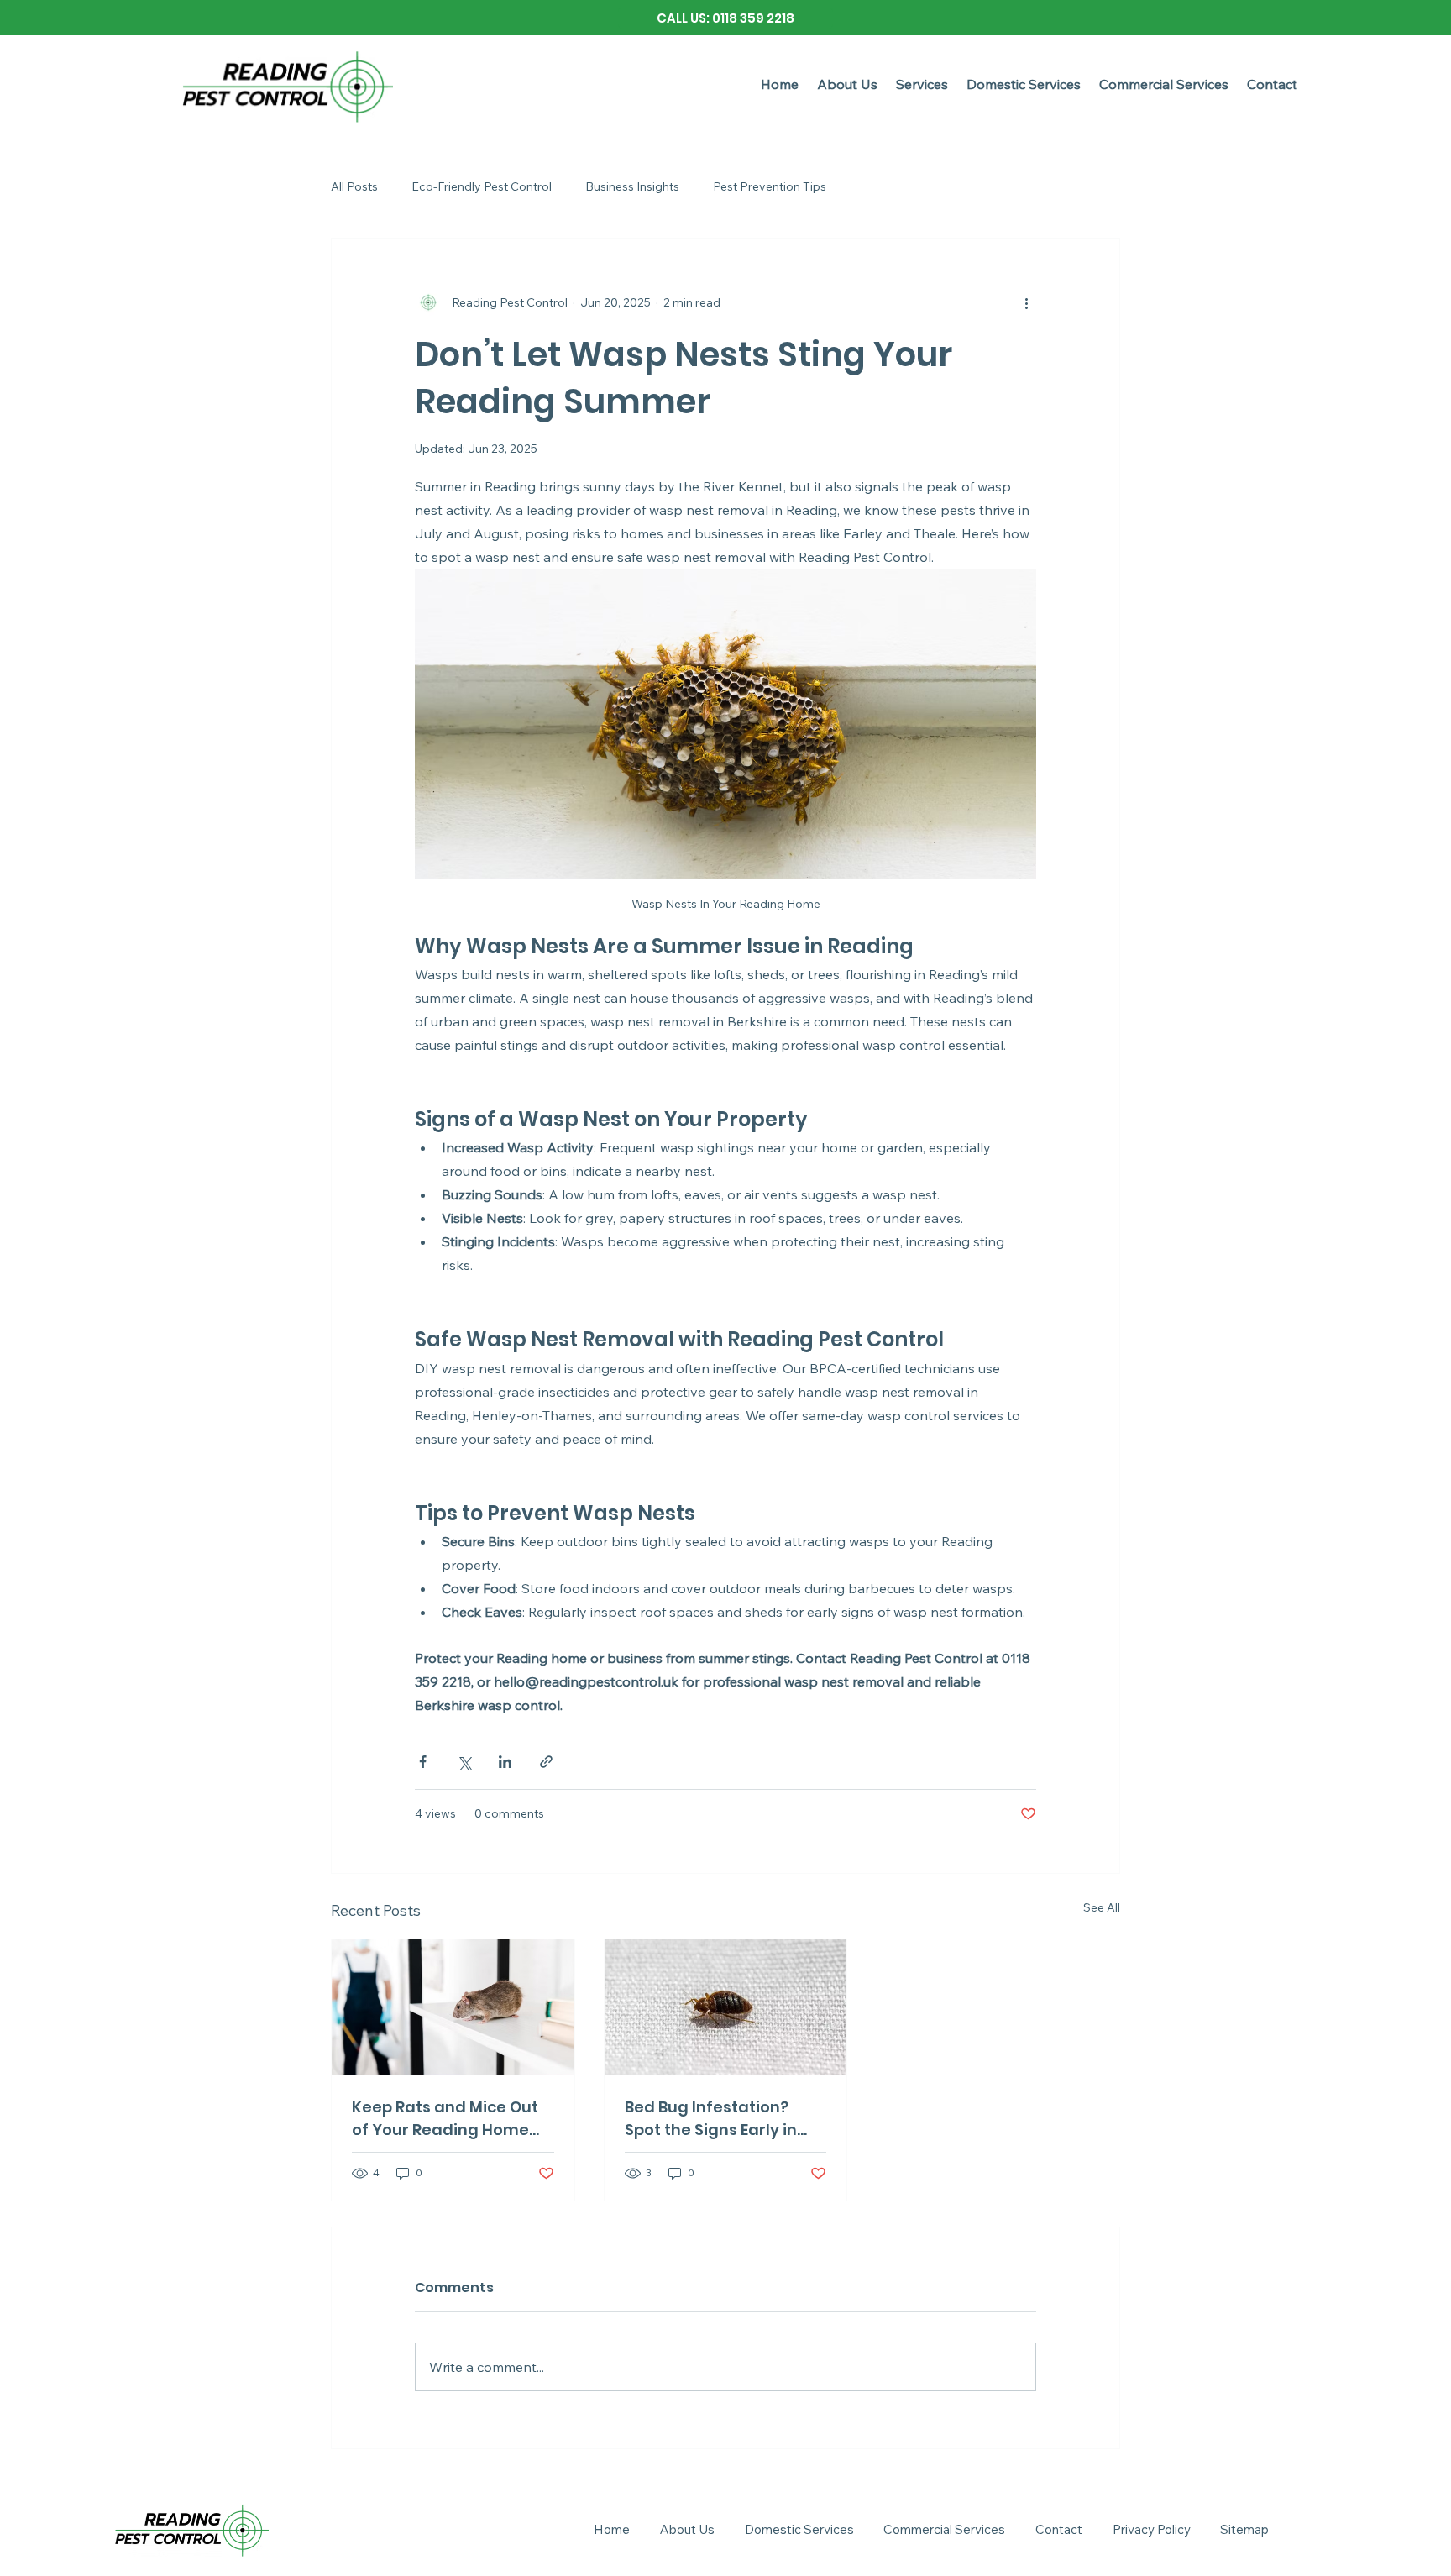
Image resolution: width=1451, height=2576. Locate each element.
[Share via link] (546, 1762)
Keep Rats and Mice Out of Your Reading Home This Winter (445, 2119)
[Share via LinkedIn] (505, 1762)
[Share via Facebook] (423, 1762)
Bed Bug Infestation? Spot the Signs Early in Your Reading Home (711, 2119)
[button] (922, 84)
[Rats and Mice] (453, 2007)
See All (1102, 1907)
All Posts (354, 186)
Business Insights (632, 186)
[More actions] (1026, 302)
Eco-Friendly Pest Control (482, 186)
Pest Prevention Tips (770, 186)
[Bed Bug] (726, 2007)
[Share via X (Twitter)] (464, 1762)
